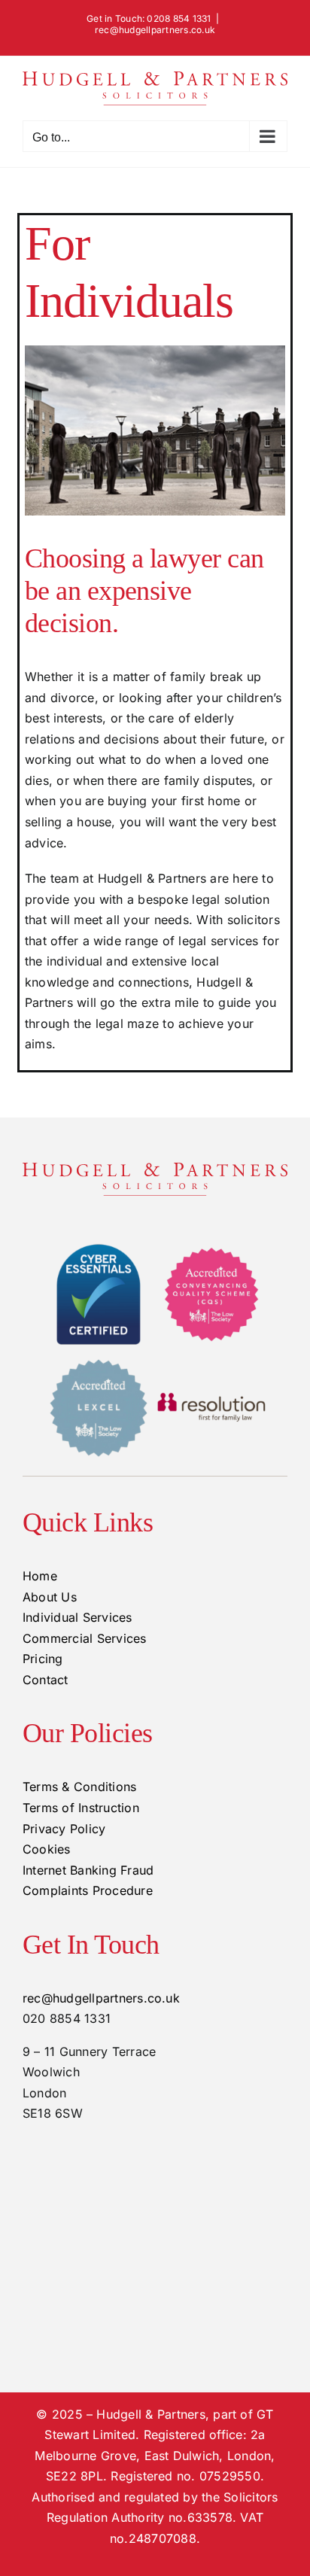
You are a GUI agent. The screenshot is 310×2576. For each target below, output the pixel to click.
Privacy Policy (64, 1829)
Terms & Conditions (79, 1787)
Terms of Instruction (81, 1808)
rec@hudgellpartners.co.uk (155, 30)
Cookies (47, 1849)
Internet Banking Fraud (88, 1870)
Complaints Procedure (88, 1890)
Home (40, 1576)
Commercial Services (85, 1638)
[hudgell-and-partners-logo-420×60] (155, 1169)
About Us (50, 1597)
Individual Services (77, 1617)
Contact (46, 1680)
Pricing (43, 1659)
